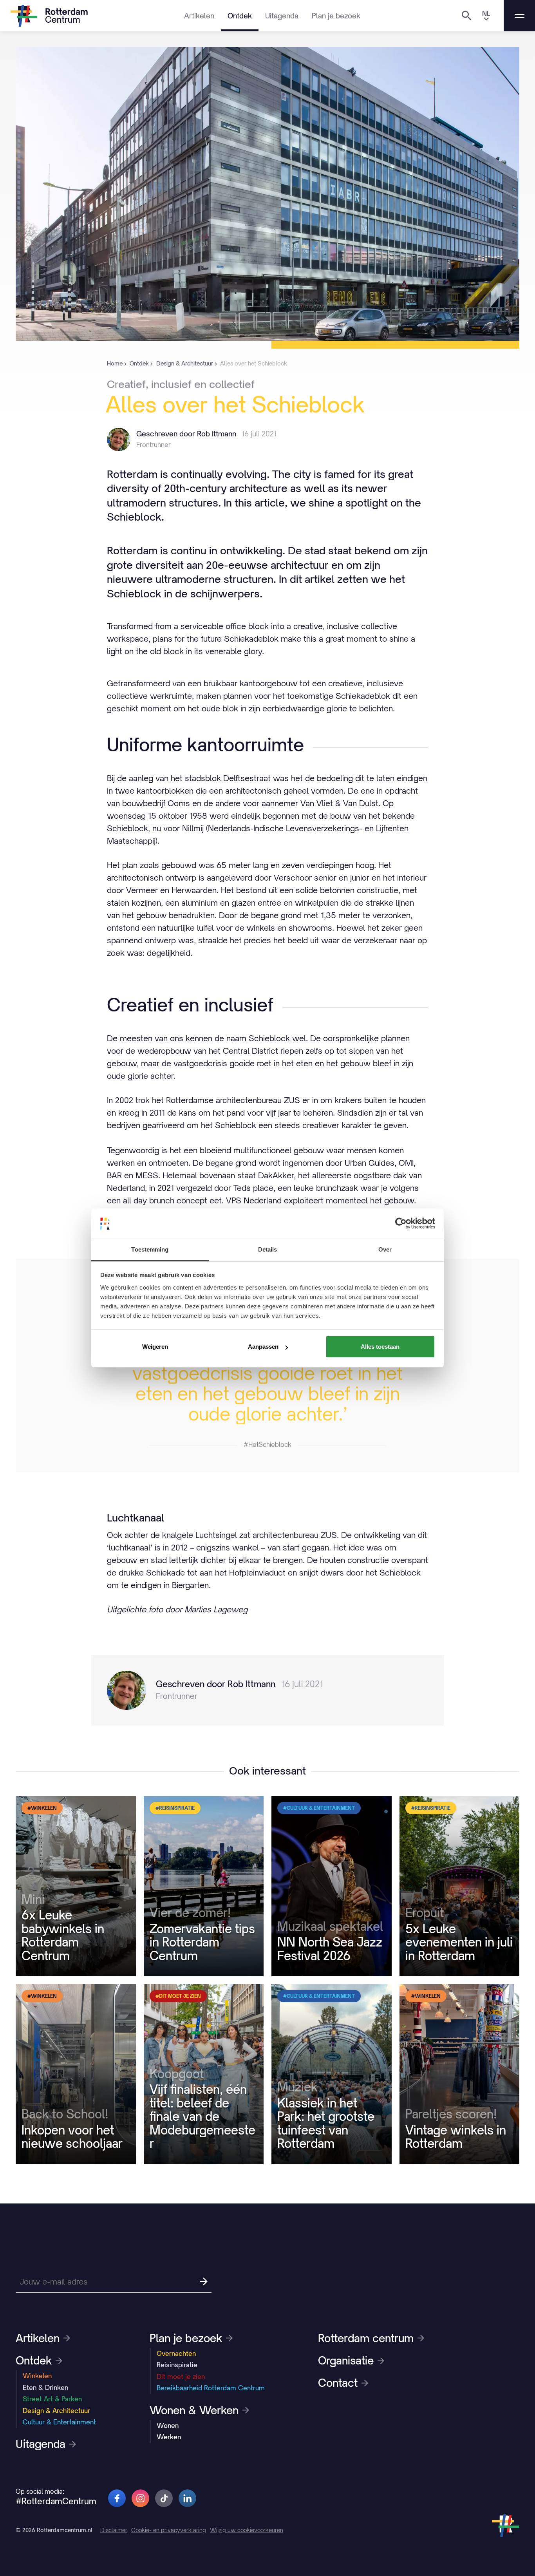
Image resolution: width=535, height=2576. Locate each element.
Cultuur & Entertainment (59, 2422)
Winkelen (37, 2376)
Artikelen (199, 16)
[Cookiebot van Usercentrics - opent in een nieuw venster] (401, 1223)
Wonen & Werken (194, 2410)
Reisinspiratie (177, 2365)
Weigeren (155, 1347)
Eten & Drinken (45, 2388)
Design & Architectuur (56, 2411)
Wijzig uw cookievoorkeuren (247, 2530)
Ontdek (240, 16)
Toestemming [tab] (150, 1249)
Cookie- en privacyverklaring (169, 2530)
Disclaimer (114, 2530)
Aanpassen (263, 1347)
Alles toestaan (380, 1347)
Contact (338, 2383)
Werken (169, 2437)
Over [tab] (385, 1249)
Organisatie (346, 2361)
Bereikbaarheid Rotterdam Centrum (211, 2388)
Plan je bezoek (336, 16)
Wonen (168, 2426)
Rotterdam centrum (366, 2338)
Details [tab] (268, 1249)
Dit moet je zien (181, 2377)
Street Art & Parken (52, 2399)
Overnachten (176, 2353)
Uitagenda (282, 16)
